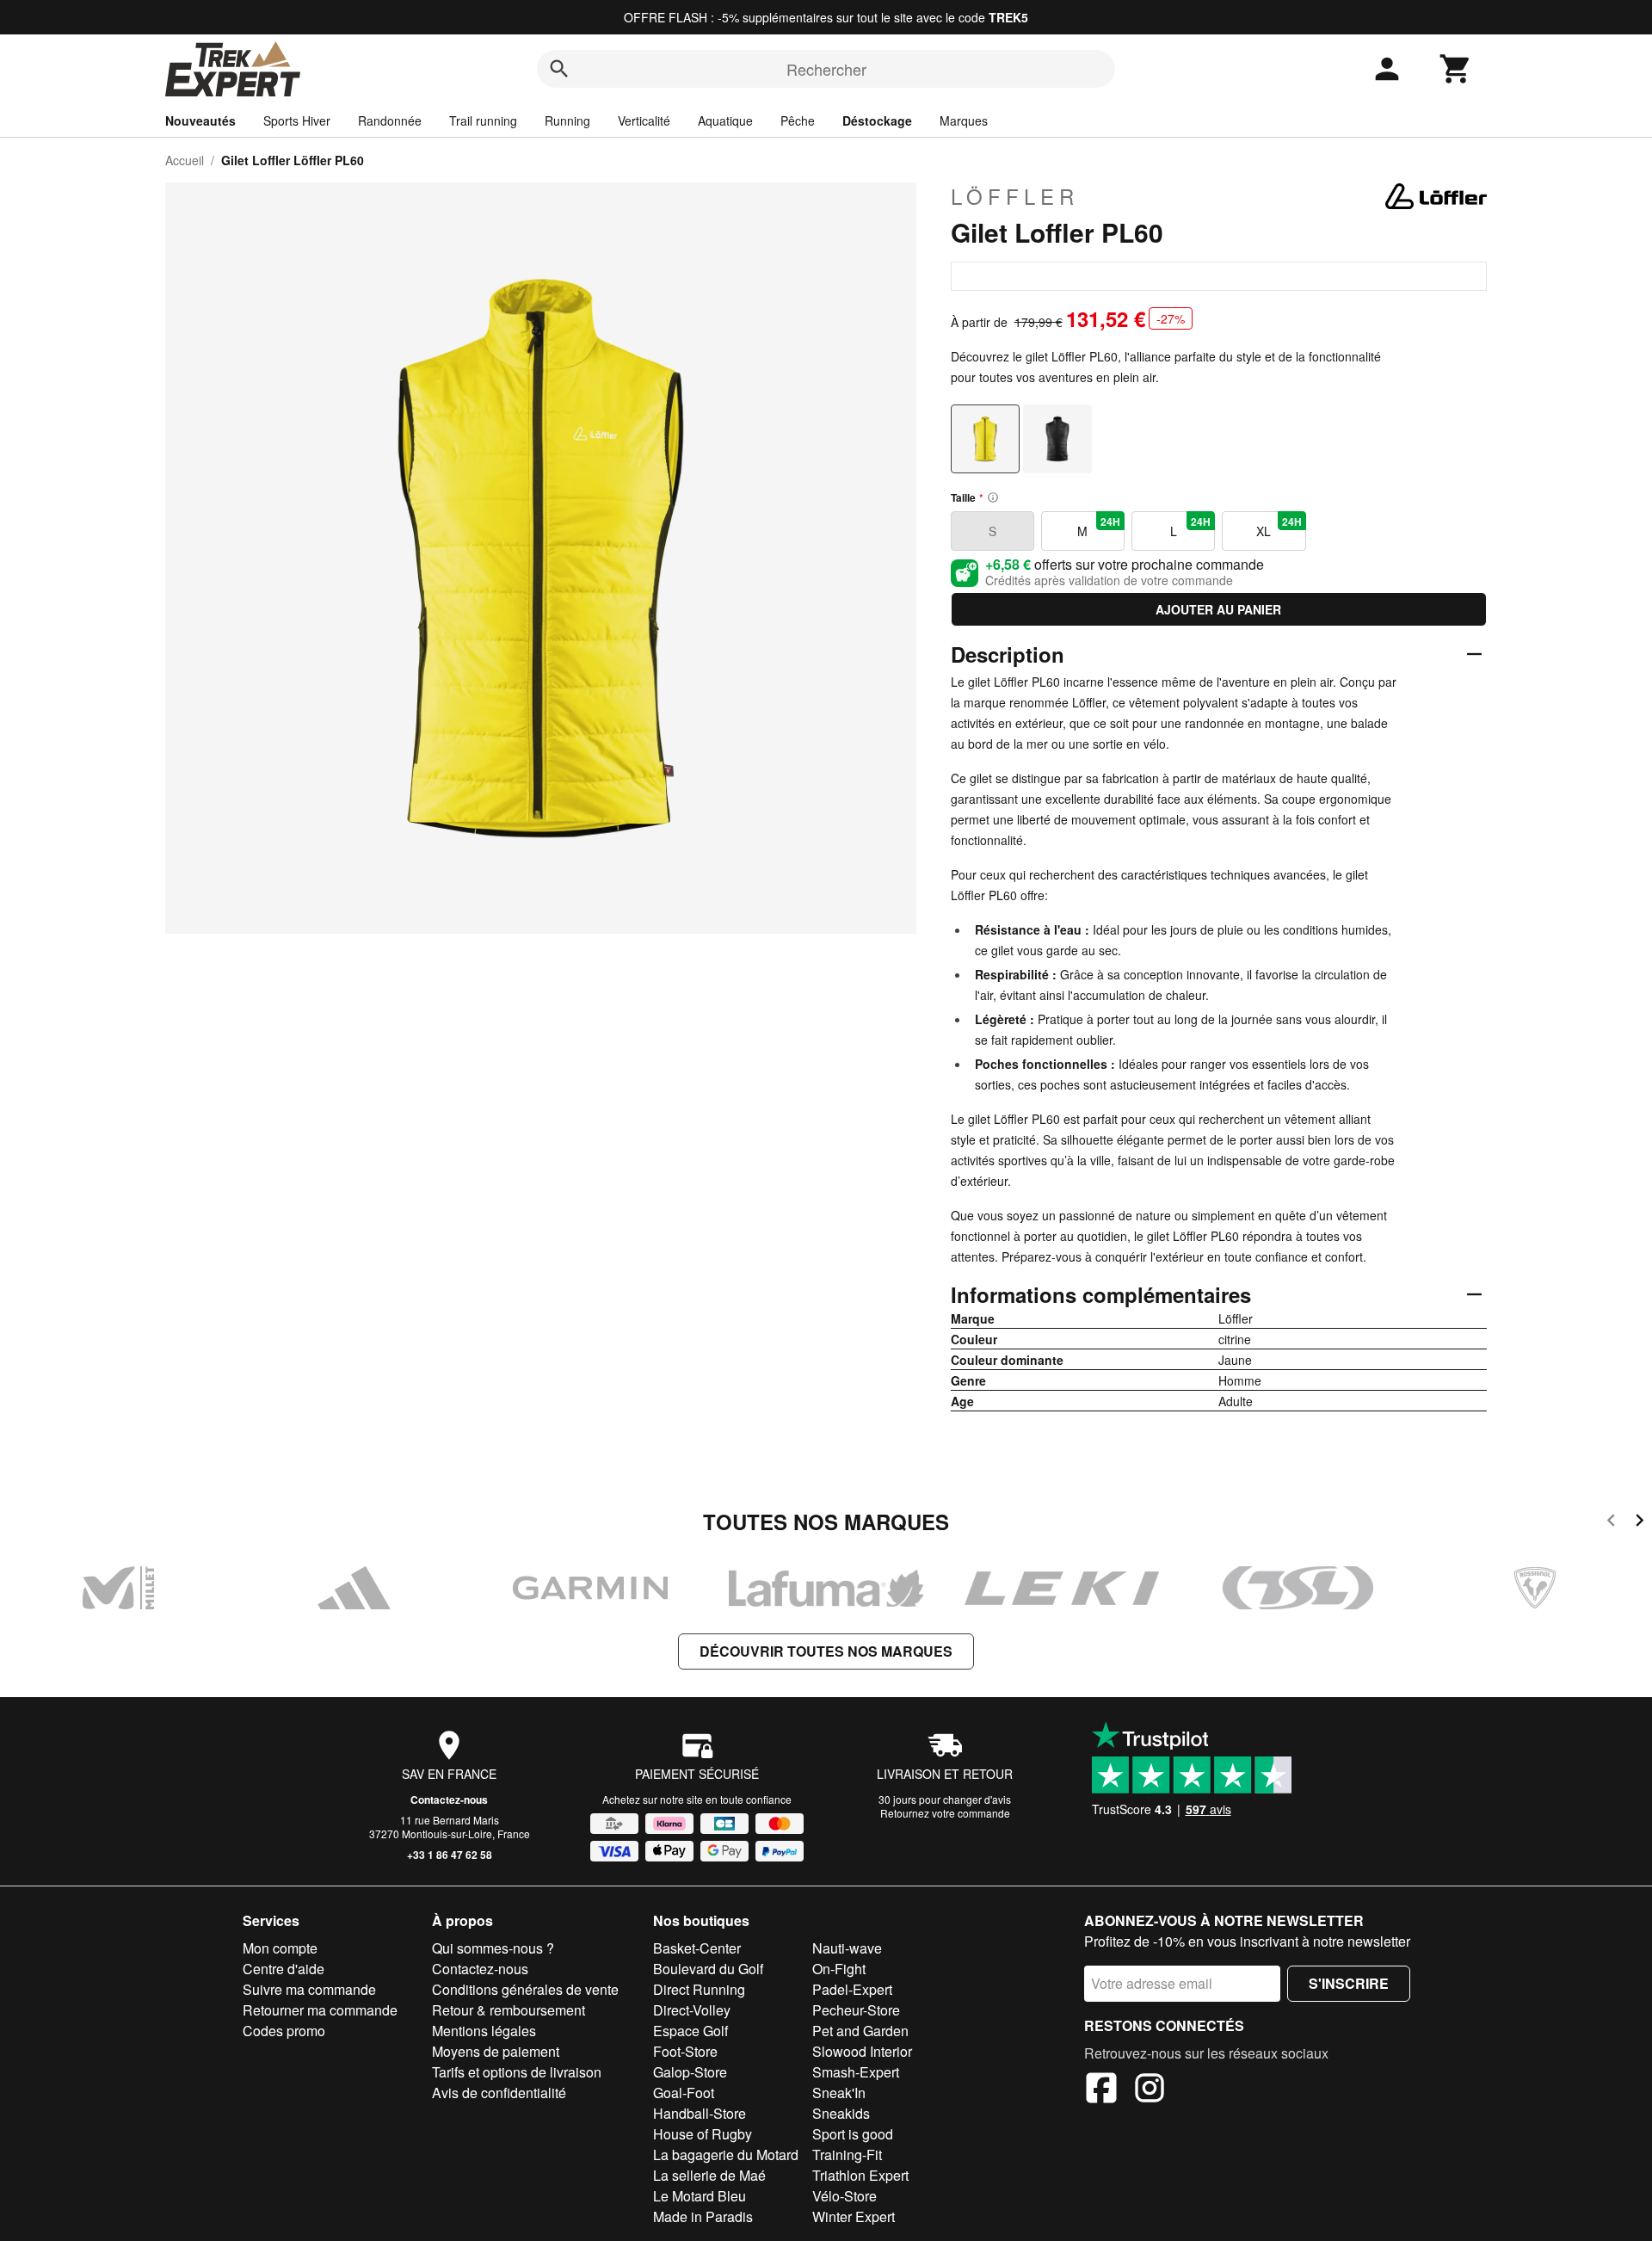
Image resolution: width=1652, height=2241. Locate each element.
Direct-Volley (692, 2010)
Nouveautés (200, 120)
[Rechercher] (559, 69)
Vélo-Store (844, 2196)
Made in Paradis (703, 2216)
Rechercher (826, 69)
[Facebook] (1101, 2090)
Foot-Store (685, 2051)
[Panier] (1456, 69)
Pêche (798, 120)
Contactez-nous (449, 1800)
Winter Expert (854, 2216)
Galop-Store (690, 2072)
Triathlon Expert (860, 2175)
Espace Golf (690, 2031)
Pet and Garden (860, 2031)
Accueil (185, 160)
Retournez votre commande (945, 1813)
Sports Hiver (297, 120)
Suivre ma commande (309, 1989)
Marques (964, 120)
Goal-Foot (684, 2093)
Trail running (483, 120)
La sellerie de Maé (709, 2175)
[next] (1640, 1523)
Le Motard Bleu (700, 2196)
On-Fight (839, 1969)
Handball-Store (700, 2113)
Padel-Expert (852, 1989)
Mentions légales (484, 2031)
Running (567, 120)
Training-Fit (847, 2155)
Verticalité (644, 120)
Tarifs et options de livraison (517, 2072)
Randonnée (390, 120)
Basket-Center (697, 1948)
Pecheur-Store (856, 2010)
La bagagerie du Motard (726, 2155)
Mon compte (280, 1948)
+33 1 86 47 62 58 (450, 1855)
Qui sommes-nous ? (493, 1948)
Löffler (1015, 196)
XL (1279, 527)
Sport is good (853, 2134)
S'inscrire (1349, 1983)
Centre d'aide (284, 1969)
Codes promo (284, 2031)
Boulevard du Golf (708, 1969)
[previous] (1611, 1523)
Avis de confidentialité (499, 2093)
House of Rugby (703, 2134)
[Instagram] (1150, 2090)
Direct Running (699, 1989)
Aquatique (725, 120)
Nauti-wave (847, 1948)
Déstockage (877, 120)
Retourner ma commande (320, 2010)
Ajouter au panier (1218, 609)
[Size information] (993, 497)
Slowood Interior (862, 2051)
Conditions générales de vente (525, 1989)
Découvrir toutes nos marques (826, 1651)
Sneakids (841, 2113)
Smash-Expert (856, 2072)
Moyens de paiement (496, 2051)
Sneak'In (839, 2093)
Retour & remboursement (509, 2010)
